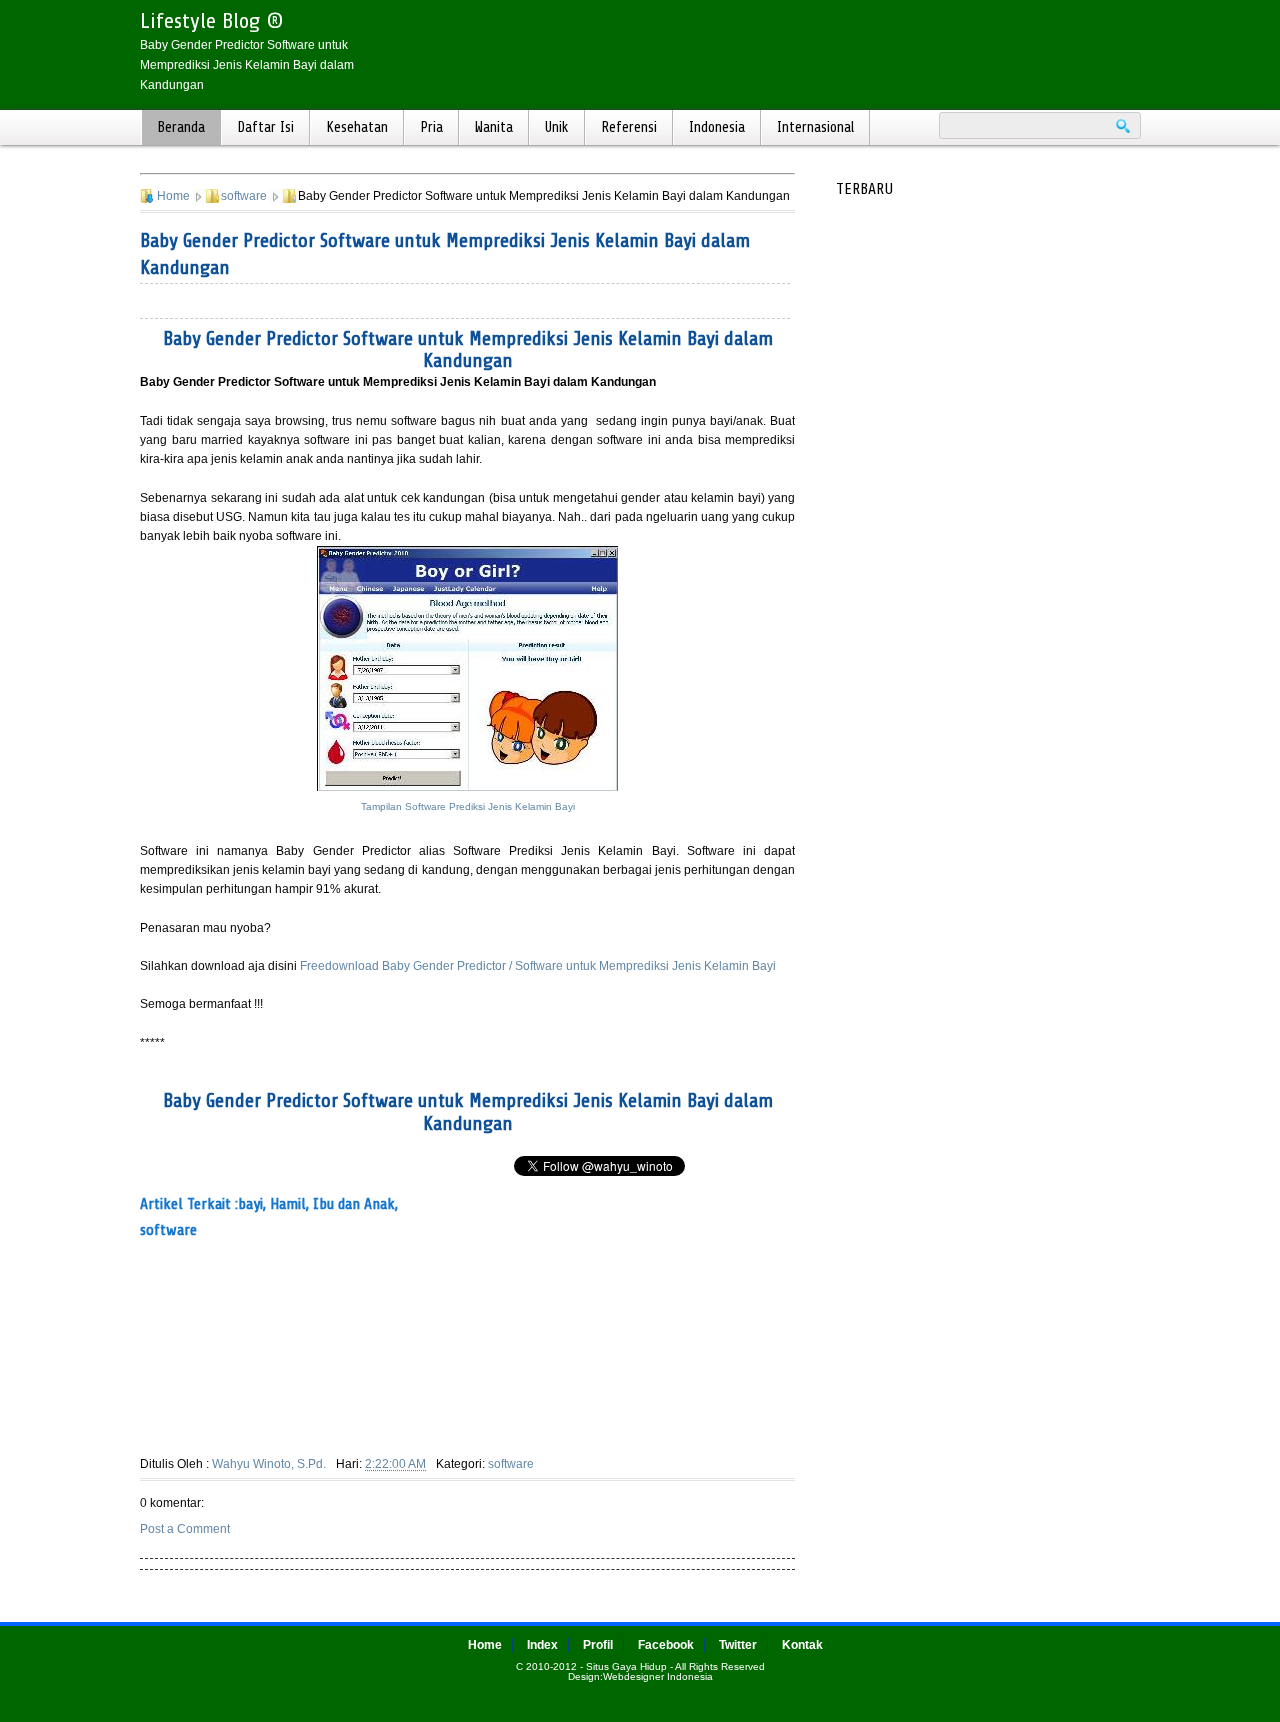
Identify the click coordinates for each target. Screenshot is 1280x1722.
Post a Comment (185, 1529)
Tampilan (468, 806)
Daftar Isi (265, 127)
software (244, 196)
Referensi (629, 127)
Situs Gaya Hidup (626, 1666)
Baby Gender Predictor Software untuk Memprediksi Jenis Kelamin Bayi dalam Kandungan (468, 349)
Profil (598, 1645)
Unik (557, 127)
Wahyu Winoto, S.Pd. (269, 1464)
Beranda (181, 127)
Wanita (494, 127)
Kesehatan (357, 127)
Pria (431, 127)
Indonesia (717, 127)
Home (173, 196)
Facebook (666, 1645)
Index (542, 1645)
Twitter (738, 1645)
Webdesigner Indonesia (658, 1676)
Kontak (802, 1645)
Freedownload (341, 966)
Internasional (815, 127)
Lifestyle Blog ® (212, 21)
